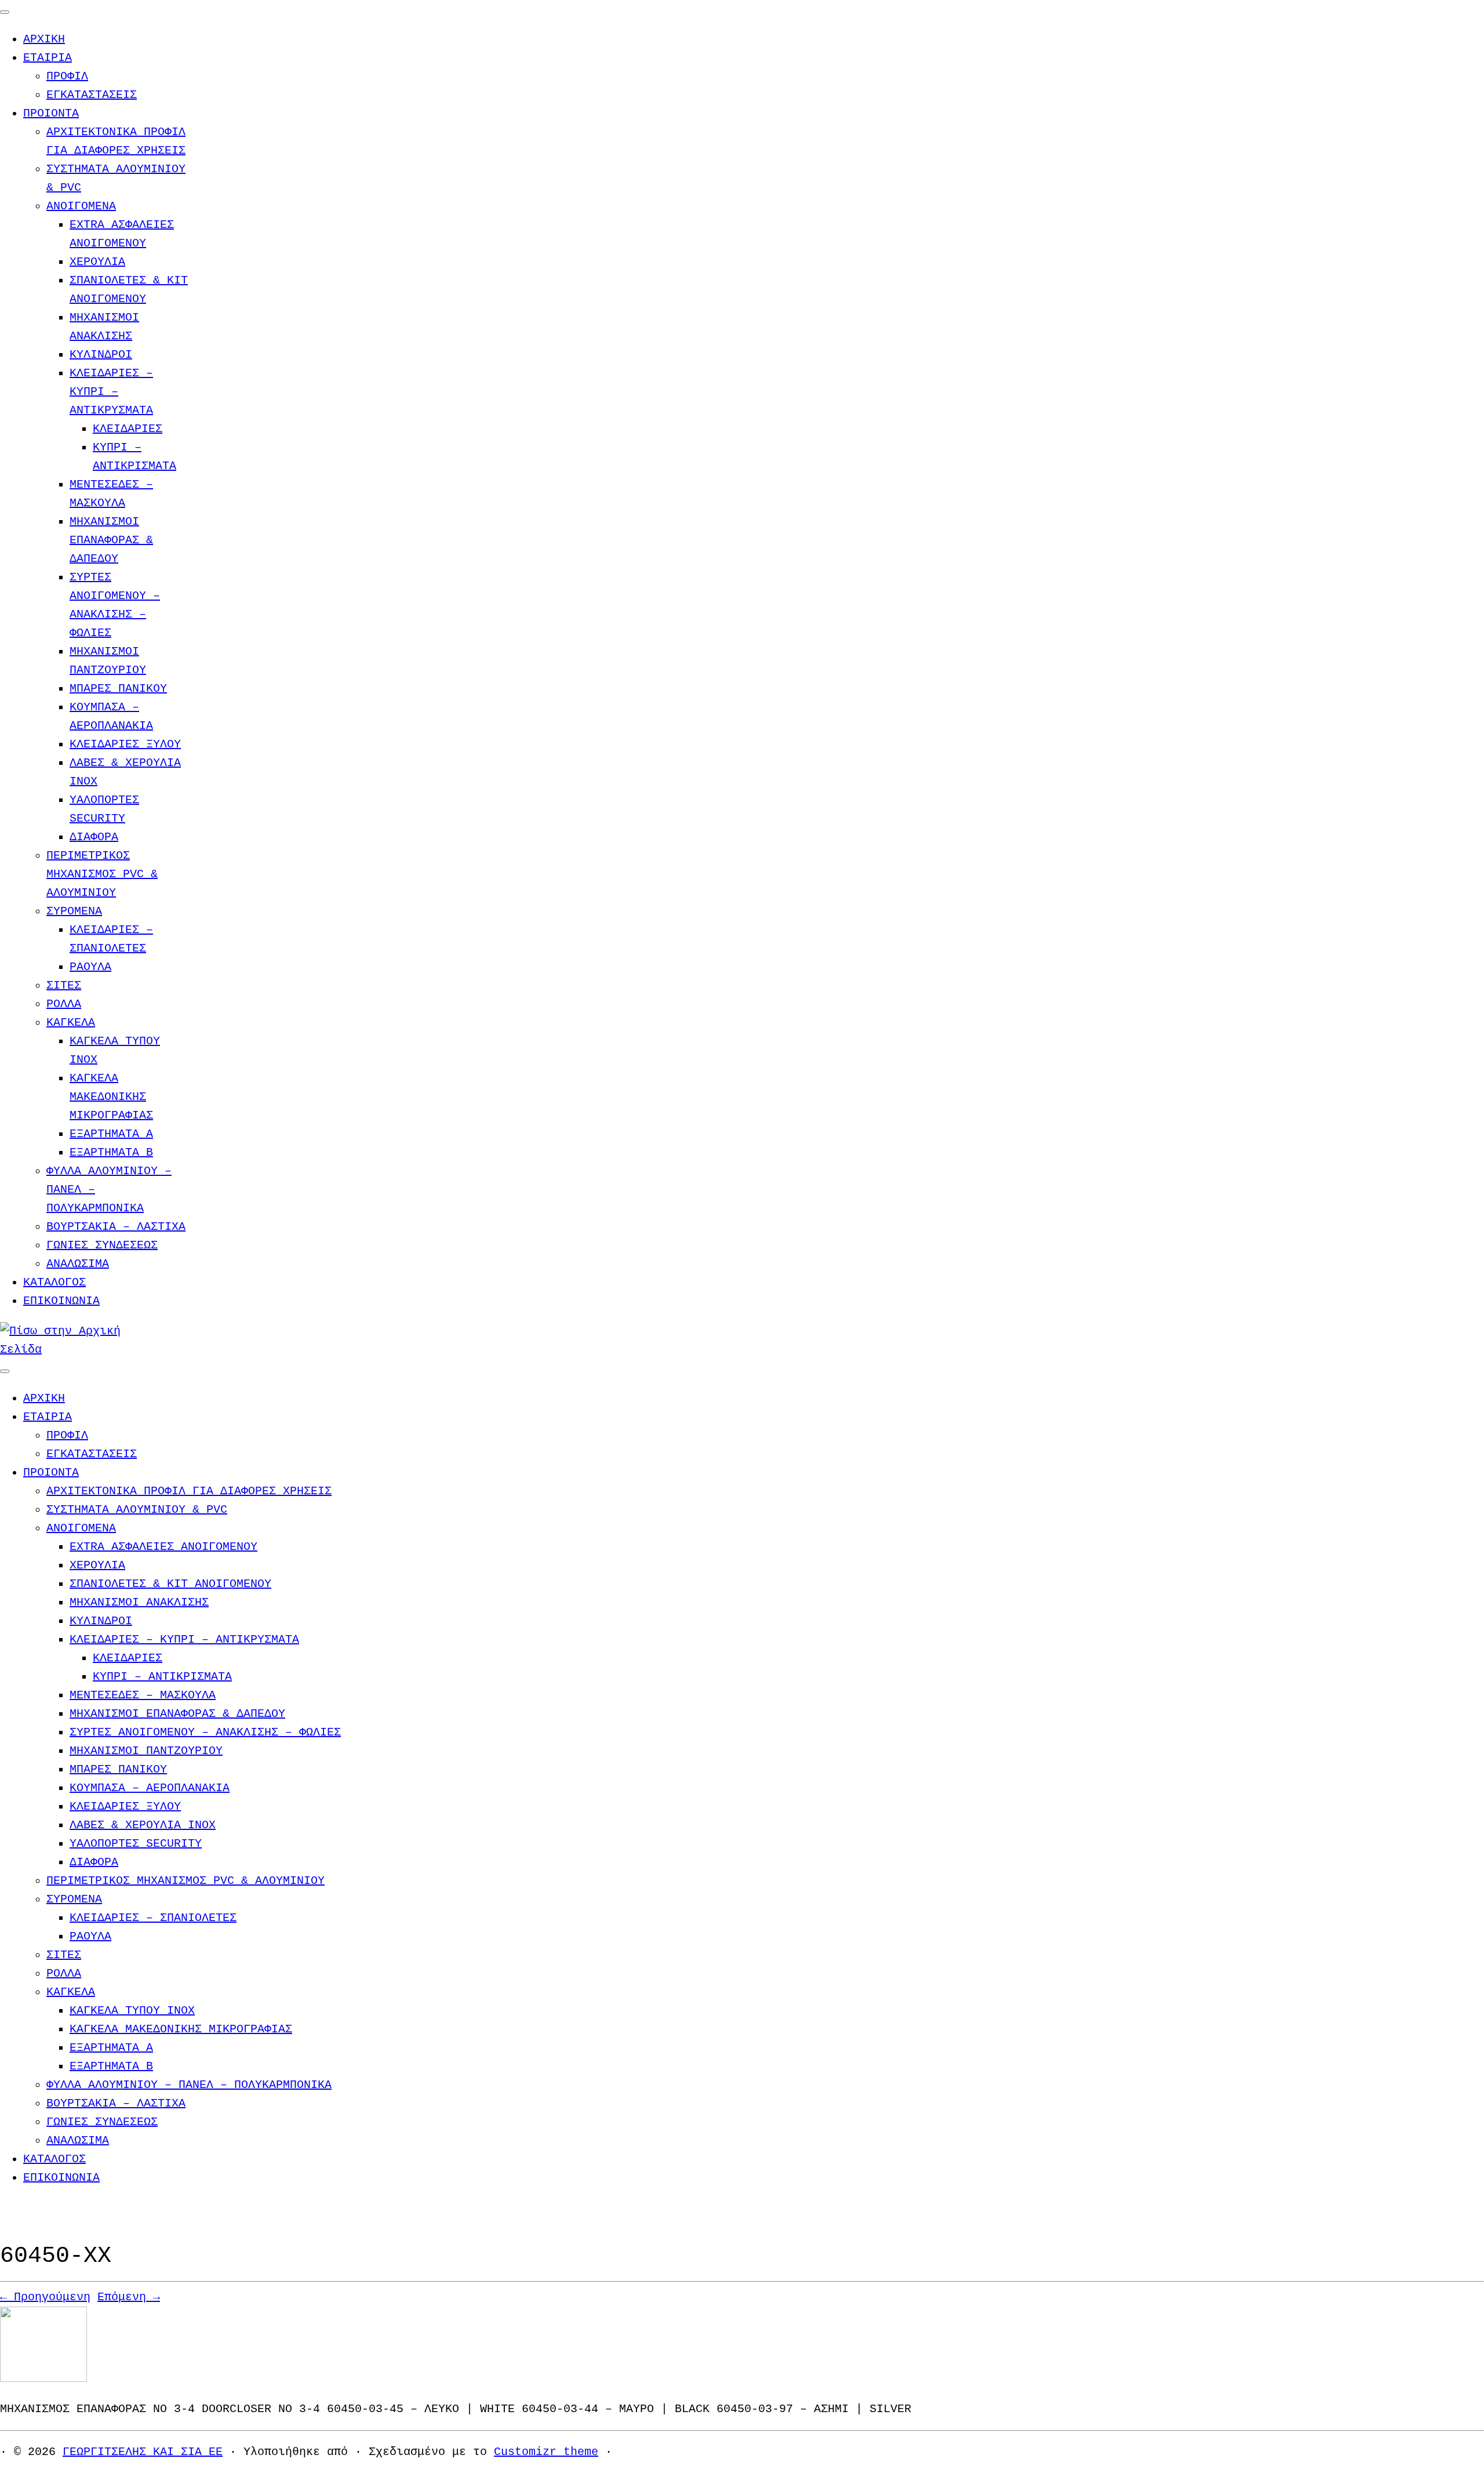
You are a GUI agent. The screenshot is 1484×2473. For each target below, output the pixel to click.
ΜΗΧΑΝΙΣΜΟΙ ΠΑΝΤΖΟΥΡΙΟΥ (146, 1751)
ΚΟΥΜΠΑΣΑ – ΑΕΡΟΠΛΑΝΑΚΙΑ (150, 1788)
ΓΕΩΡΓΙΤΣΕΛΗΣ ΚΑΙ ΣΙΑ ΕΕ (143, 2452)
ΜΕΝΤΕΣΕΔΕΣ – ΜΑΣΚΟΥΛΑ (143, 1695)
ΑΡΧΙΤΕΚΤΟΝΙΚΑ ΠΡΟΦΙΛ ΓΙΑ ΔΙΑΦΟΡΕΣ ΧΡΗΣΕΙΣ (189, 1491)
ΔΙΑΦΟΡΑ (94, 837)
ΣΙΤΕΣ (64, 985)
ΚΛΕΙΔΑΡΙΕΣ (128, 429)
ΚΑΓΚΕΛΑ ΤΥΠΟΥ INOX (132, 2011)
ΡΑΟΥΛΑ (90, 967)
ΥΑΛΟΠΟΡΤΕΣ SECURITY (136, 1844)
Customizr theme (546, 2452)
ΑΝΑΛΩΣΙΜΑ (78, 1264)
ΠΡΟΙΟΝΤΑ (51, 113)
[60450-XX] (43, 2379)
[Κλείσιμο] (5, 12)
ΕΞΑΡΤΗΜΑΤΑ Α (111, 1134)
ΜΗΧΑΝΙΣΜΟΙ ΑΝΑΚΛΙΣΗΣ (139, 1602)
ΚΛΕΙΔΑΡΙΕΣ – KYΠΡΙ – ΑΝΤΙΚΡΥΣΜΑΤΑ (111, 392)
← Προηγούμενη (45, 2297)
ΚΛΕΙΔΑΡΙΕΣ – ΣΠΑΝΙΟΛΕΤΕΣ (153, 1918)
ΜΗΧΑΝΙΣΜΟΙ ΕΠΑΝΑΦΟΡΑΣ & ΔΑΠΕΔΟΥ (111, 540)
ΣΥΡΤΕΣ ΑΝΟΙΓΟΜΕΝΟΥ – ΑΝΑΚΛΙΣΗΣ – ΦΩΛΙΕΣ (205, 1732)
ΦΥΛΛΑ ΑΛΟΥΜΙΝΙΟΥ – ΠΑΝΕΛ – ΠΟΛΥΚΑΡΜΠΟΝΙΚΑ (189, 2085)
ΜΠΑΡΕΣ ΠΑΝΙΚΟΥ (118, 689)
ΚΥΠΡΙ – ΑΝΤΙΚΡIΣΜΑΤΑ (162, 1677)
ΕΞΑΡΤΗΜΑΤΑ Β (111, 1152)
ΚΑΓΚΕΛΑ (71, 1023)
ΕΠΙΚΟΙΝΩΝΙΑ (61, 1301)
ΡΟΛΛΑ (64, 1004)
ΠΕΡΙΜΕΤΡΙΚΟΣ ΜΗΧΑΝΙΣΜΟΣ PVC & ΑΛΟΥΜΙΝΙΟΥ (102, 874)
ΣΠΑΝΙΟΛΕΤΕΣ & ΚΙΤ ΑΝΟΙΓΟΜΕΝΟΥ (170, 1584)
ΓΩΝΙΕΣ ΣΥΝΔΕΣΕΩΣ (102, 1245)
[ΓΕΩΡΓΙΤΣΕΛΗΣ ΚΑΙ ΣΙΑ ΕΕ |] (72, 1350)
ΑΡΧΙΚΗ (44, 39)
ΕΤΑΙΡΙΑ (48, 58)
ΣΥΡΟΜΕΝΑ (74, 911)
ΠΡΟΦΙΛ (67, 76)
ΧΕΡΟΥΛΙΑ (97, 262)
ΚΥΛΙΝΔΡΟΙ (101, 355)
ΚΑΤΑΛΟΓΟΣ (54, 1282)
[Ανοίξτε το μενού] (5, 1371)
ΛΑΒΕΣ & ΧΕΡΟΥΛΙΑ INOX (143, 1825)
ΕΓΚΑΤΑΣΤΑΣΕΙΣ (92, 95)
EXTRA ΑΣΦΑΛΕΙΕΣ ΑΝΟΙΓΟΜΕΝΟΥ (163, 1547)
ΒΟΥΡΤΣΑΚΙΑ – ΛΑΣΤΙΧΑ (116, 1227)
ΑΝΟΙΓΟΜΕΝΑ (81, 206)
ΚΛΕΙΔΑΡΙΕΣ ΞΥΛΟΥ (125, 744)
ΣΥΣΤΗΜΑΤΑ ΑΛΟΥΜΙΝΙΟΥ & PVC (137, 1510)
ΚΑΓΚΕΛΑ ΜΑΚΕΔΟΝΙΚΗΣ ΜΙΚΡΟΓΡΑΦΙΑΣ (111, 1097)
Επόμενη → (129, 2297)
